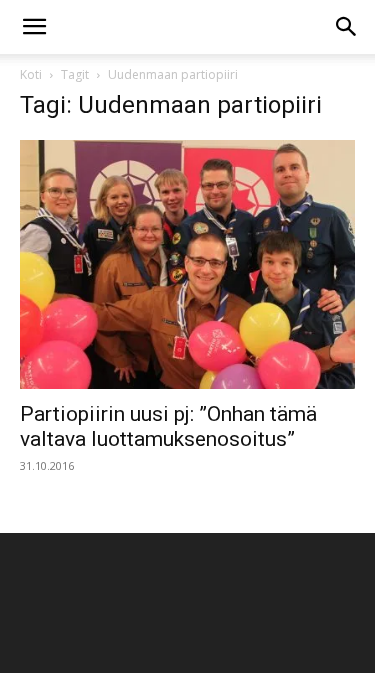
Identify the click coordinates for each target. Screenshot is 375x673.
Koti (31, 74)
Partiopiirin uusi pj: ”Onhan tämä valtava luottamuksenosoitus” (168, 426)
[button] (34, 27)
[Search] (347, 27)
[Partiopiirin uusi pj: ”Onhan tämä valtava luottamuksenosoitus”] (187, 264)
